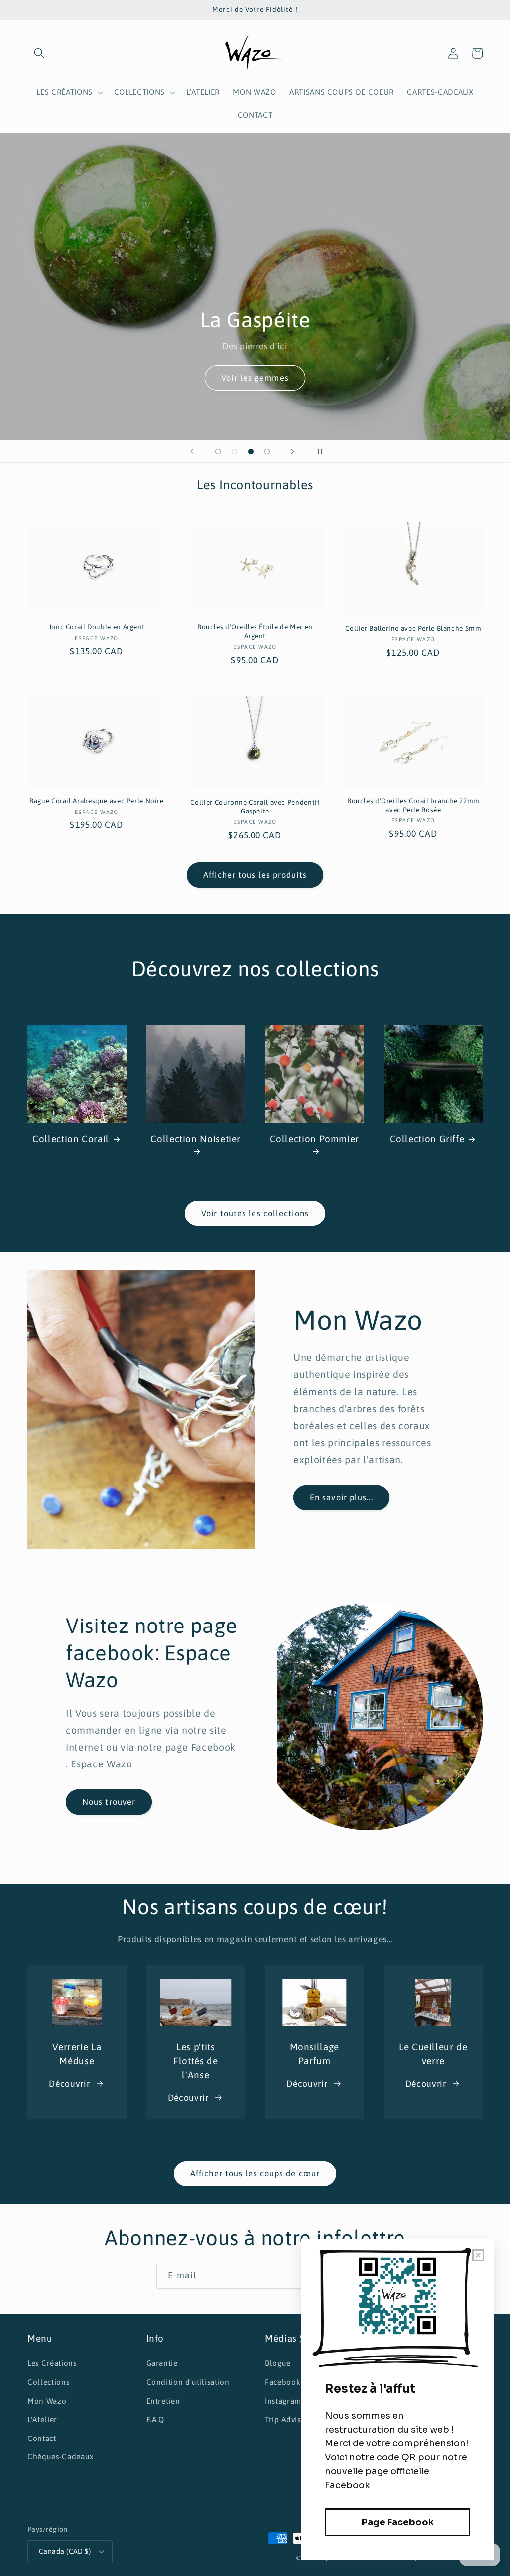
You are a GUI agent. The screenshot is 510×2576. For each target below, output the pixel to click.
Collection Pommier (315, 1139)
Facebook (283, 2382)
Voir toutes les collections (255, 1213)
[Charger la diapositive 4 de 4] (267, 452)
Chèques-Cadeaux (61, 2457)
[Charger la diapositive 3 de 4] (251, 452)
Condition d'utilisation (188, 2382)
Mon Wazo (47, 2401)
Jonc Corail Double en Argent (97, 627)
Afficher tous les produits (255, 875)
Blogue (278, 2363)
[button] (39, 53)
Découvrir (69, 2084)
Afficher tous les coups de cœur (255, 2173)
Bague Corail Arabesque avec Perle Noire (97, 801)
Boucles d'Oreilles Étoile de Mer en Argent (255, 631)
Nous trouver (109, 1802)
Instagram (283, 2401)
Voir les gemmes (255, 378)
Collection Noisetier (195, 1139)
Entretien (163, 2401)
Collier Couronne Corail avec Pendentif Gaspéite (255, 807)
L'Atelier (42, 2419)
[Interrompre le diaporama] (318, 451)
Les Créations (52, 2363)
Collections (48, 2382)
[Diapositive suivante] (293, 451)
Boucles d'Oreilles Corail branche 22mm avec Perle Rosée (413, 805)
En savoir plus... (341, 1497)
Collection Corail (71, 1139)
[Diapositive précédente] (192, 451)
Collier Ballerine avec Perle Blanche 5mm (413, 628)
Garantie (162, 2363)
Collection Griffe (427, 1139)
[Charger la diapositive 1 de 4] (218, 452)
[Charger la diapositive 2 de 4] (234, 452)
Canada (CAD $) (65, 2551)
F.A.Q (155, 2419)
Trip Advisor (287, 2419)
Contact (42, 2438)
